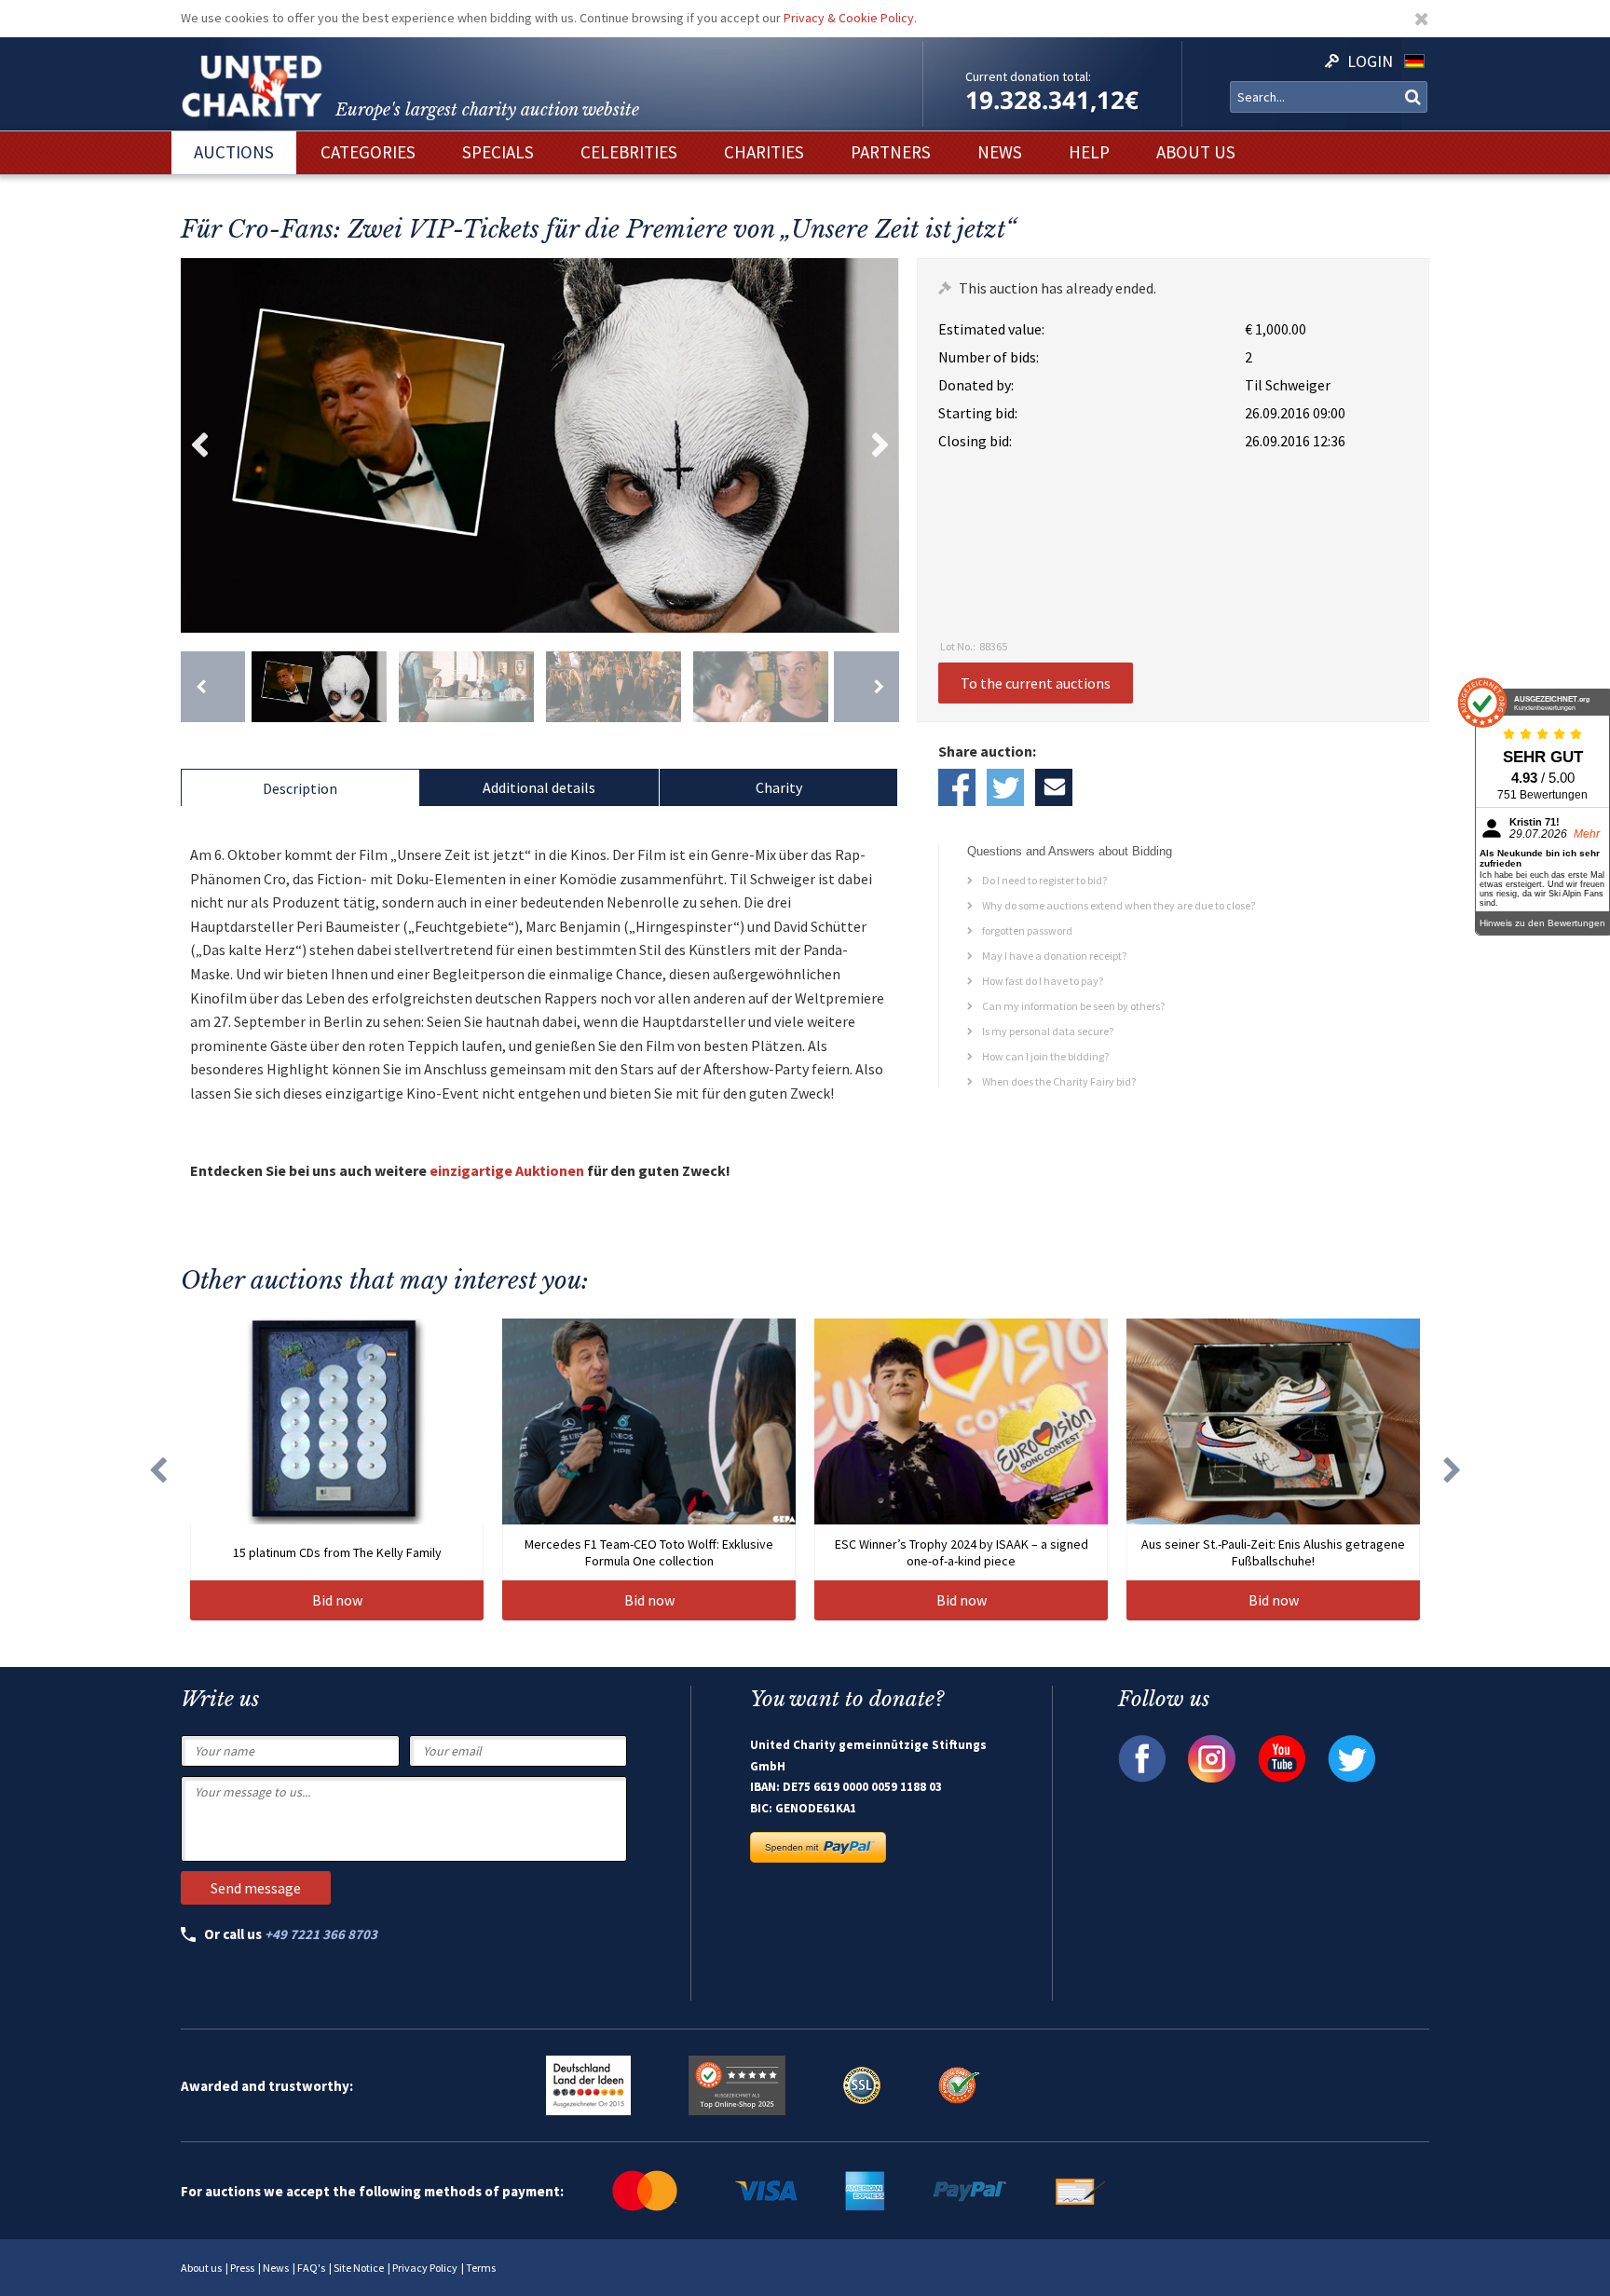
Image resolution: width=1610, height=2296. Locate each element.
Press (242, 2268)
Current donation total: (1028, 76)
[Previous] (213, 687)
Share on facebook (957, 787)
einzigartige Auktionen (507, 1170)
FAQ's (311, 2268)
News (276, 2268)
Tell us (1054, 787)
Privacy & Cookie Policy (849, 18)
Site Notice (359, 2268)
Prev (199, 445)
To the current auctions (1036, 683)
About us (201, 2268)
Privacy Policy (425, 2268)
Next (880, 445)
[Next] (866, 687)
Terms (481, 2268)
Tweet (1005, 787)
